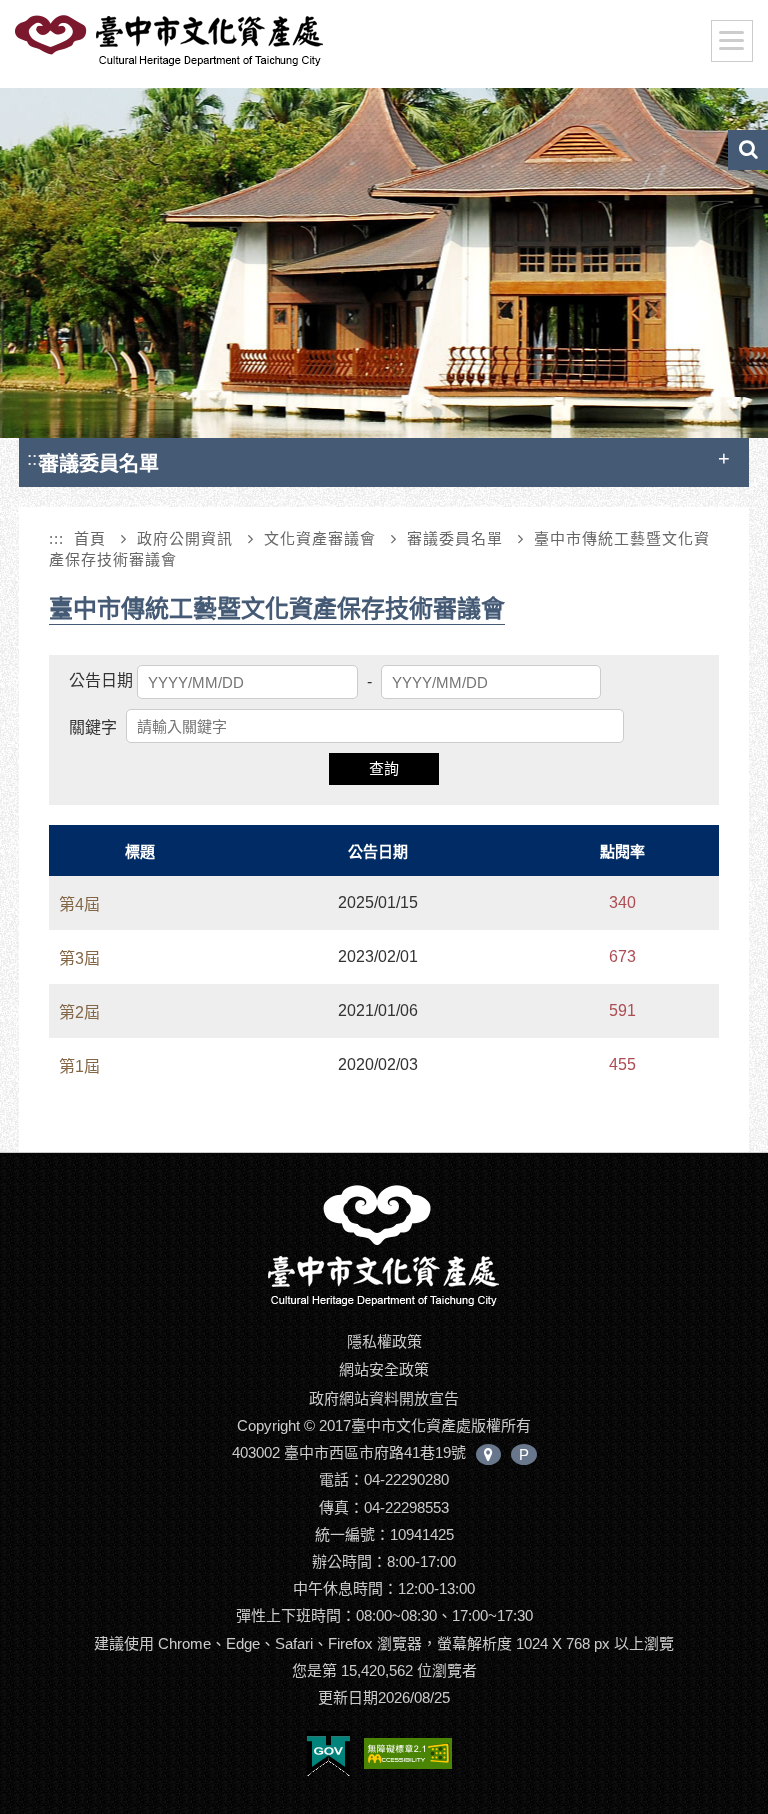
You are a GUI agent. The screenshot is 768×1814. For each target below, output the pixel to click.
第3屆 (79, 958)
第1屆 (79, 1066)
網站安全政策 (384, 1369)
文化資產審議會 (320, 538)
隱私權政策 (384, 1341)
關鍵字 (93, 727)
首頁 (90, 538)
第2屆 (79, 1012)
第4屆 (79, 904)
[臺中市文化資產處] (384, 1244)
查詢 (384, 768)
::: (34, 458)
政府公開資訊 (185, 538)
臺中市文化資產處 (171, 41)
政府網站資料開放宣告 (384, 1398)
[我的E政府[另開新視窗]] (328, 1757)
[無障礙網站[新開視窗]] (408, 1757)
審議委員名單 (455, 538)
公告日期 (101, 680)
